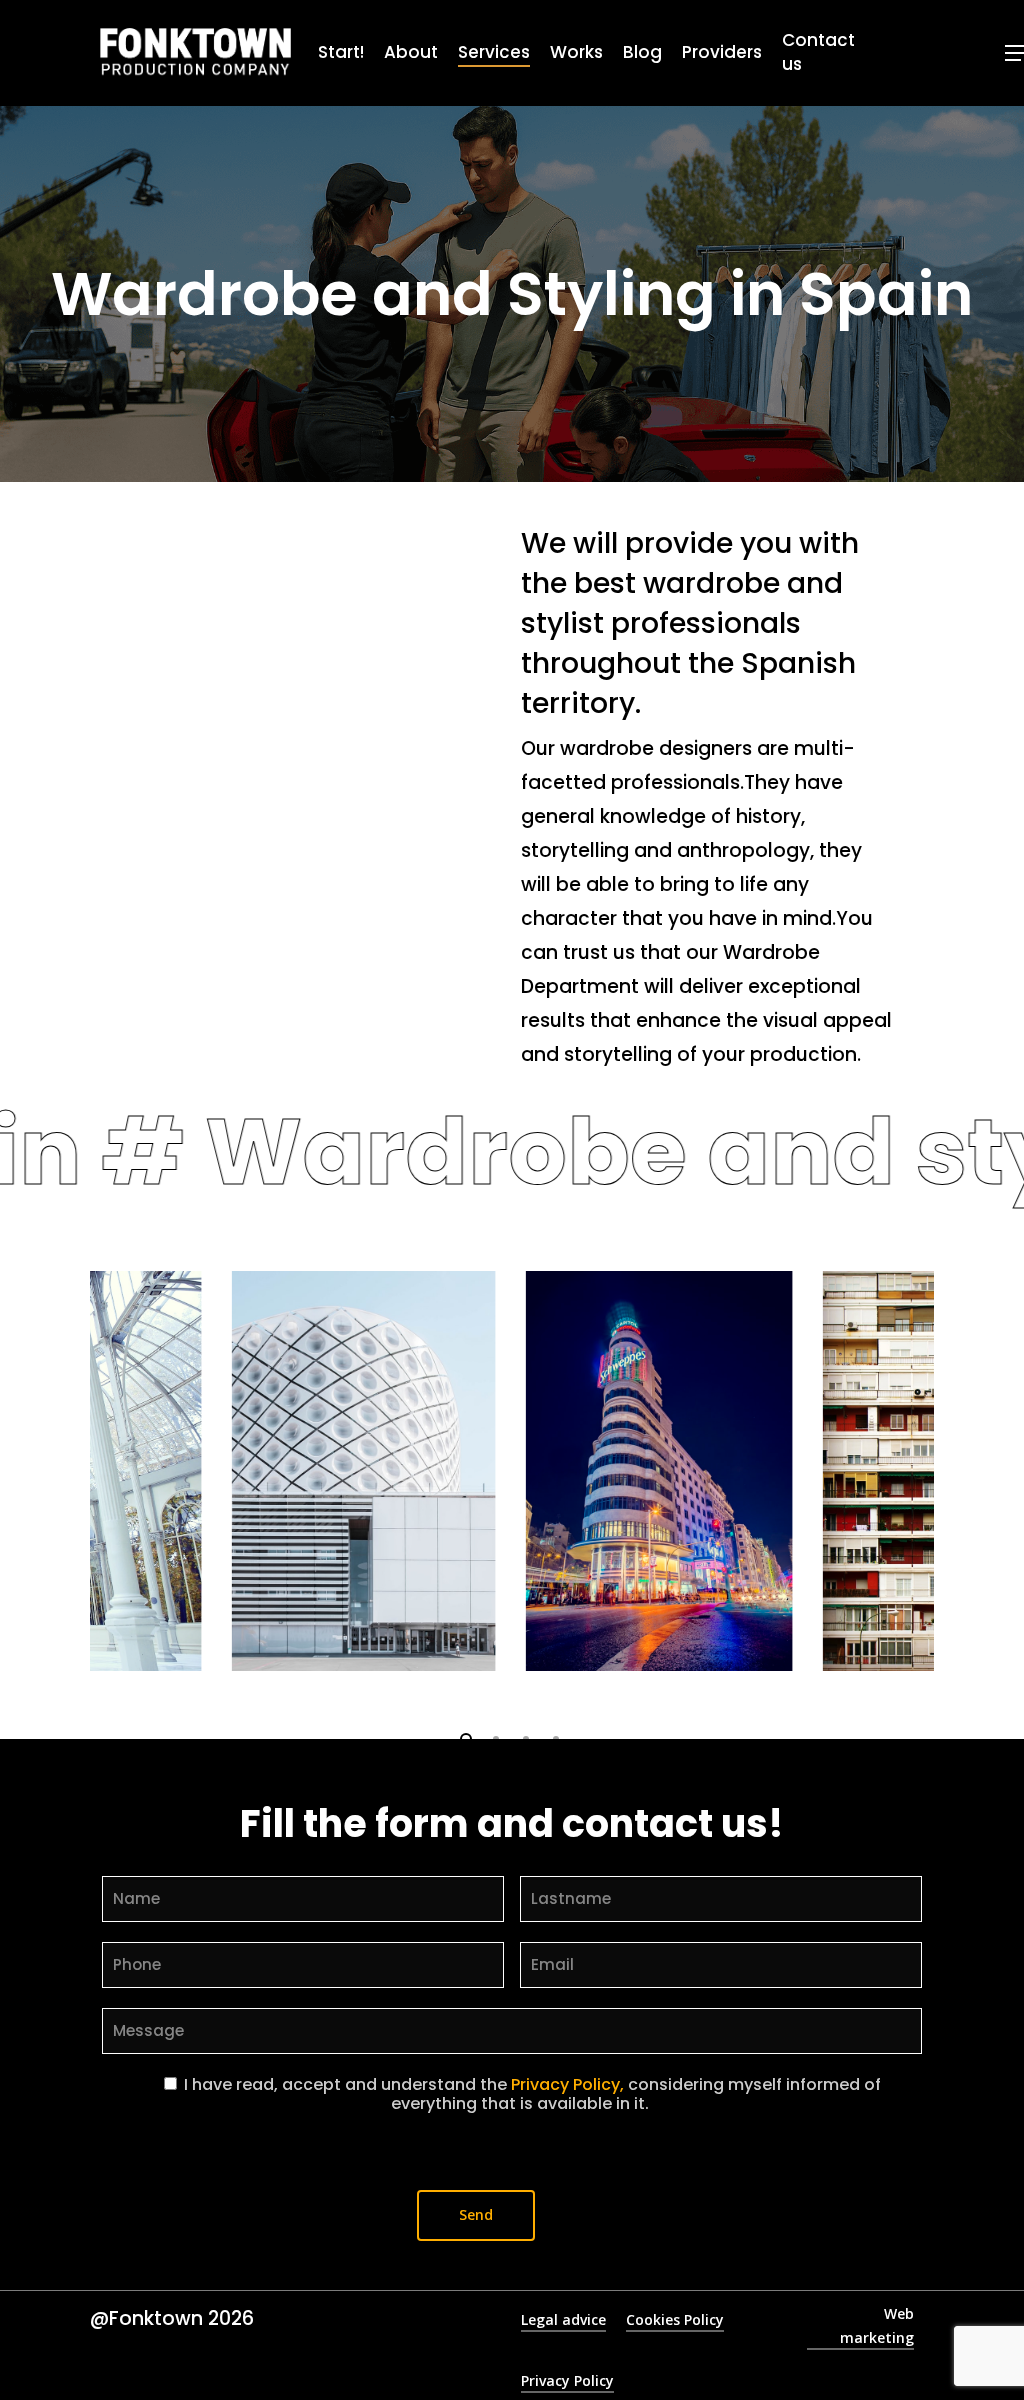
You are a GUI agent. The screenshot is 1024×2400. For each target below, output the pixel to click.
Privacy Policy (567, 2380)
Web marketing (876, 2325)
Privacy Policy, (567, 2084)
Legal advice (563, 2319)
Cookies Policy (675, 2319)
